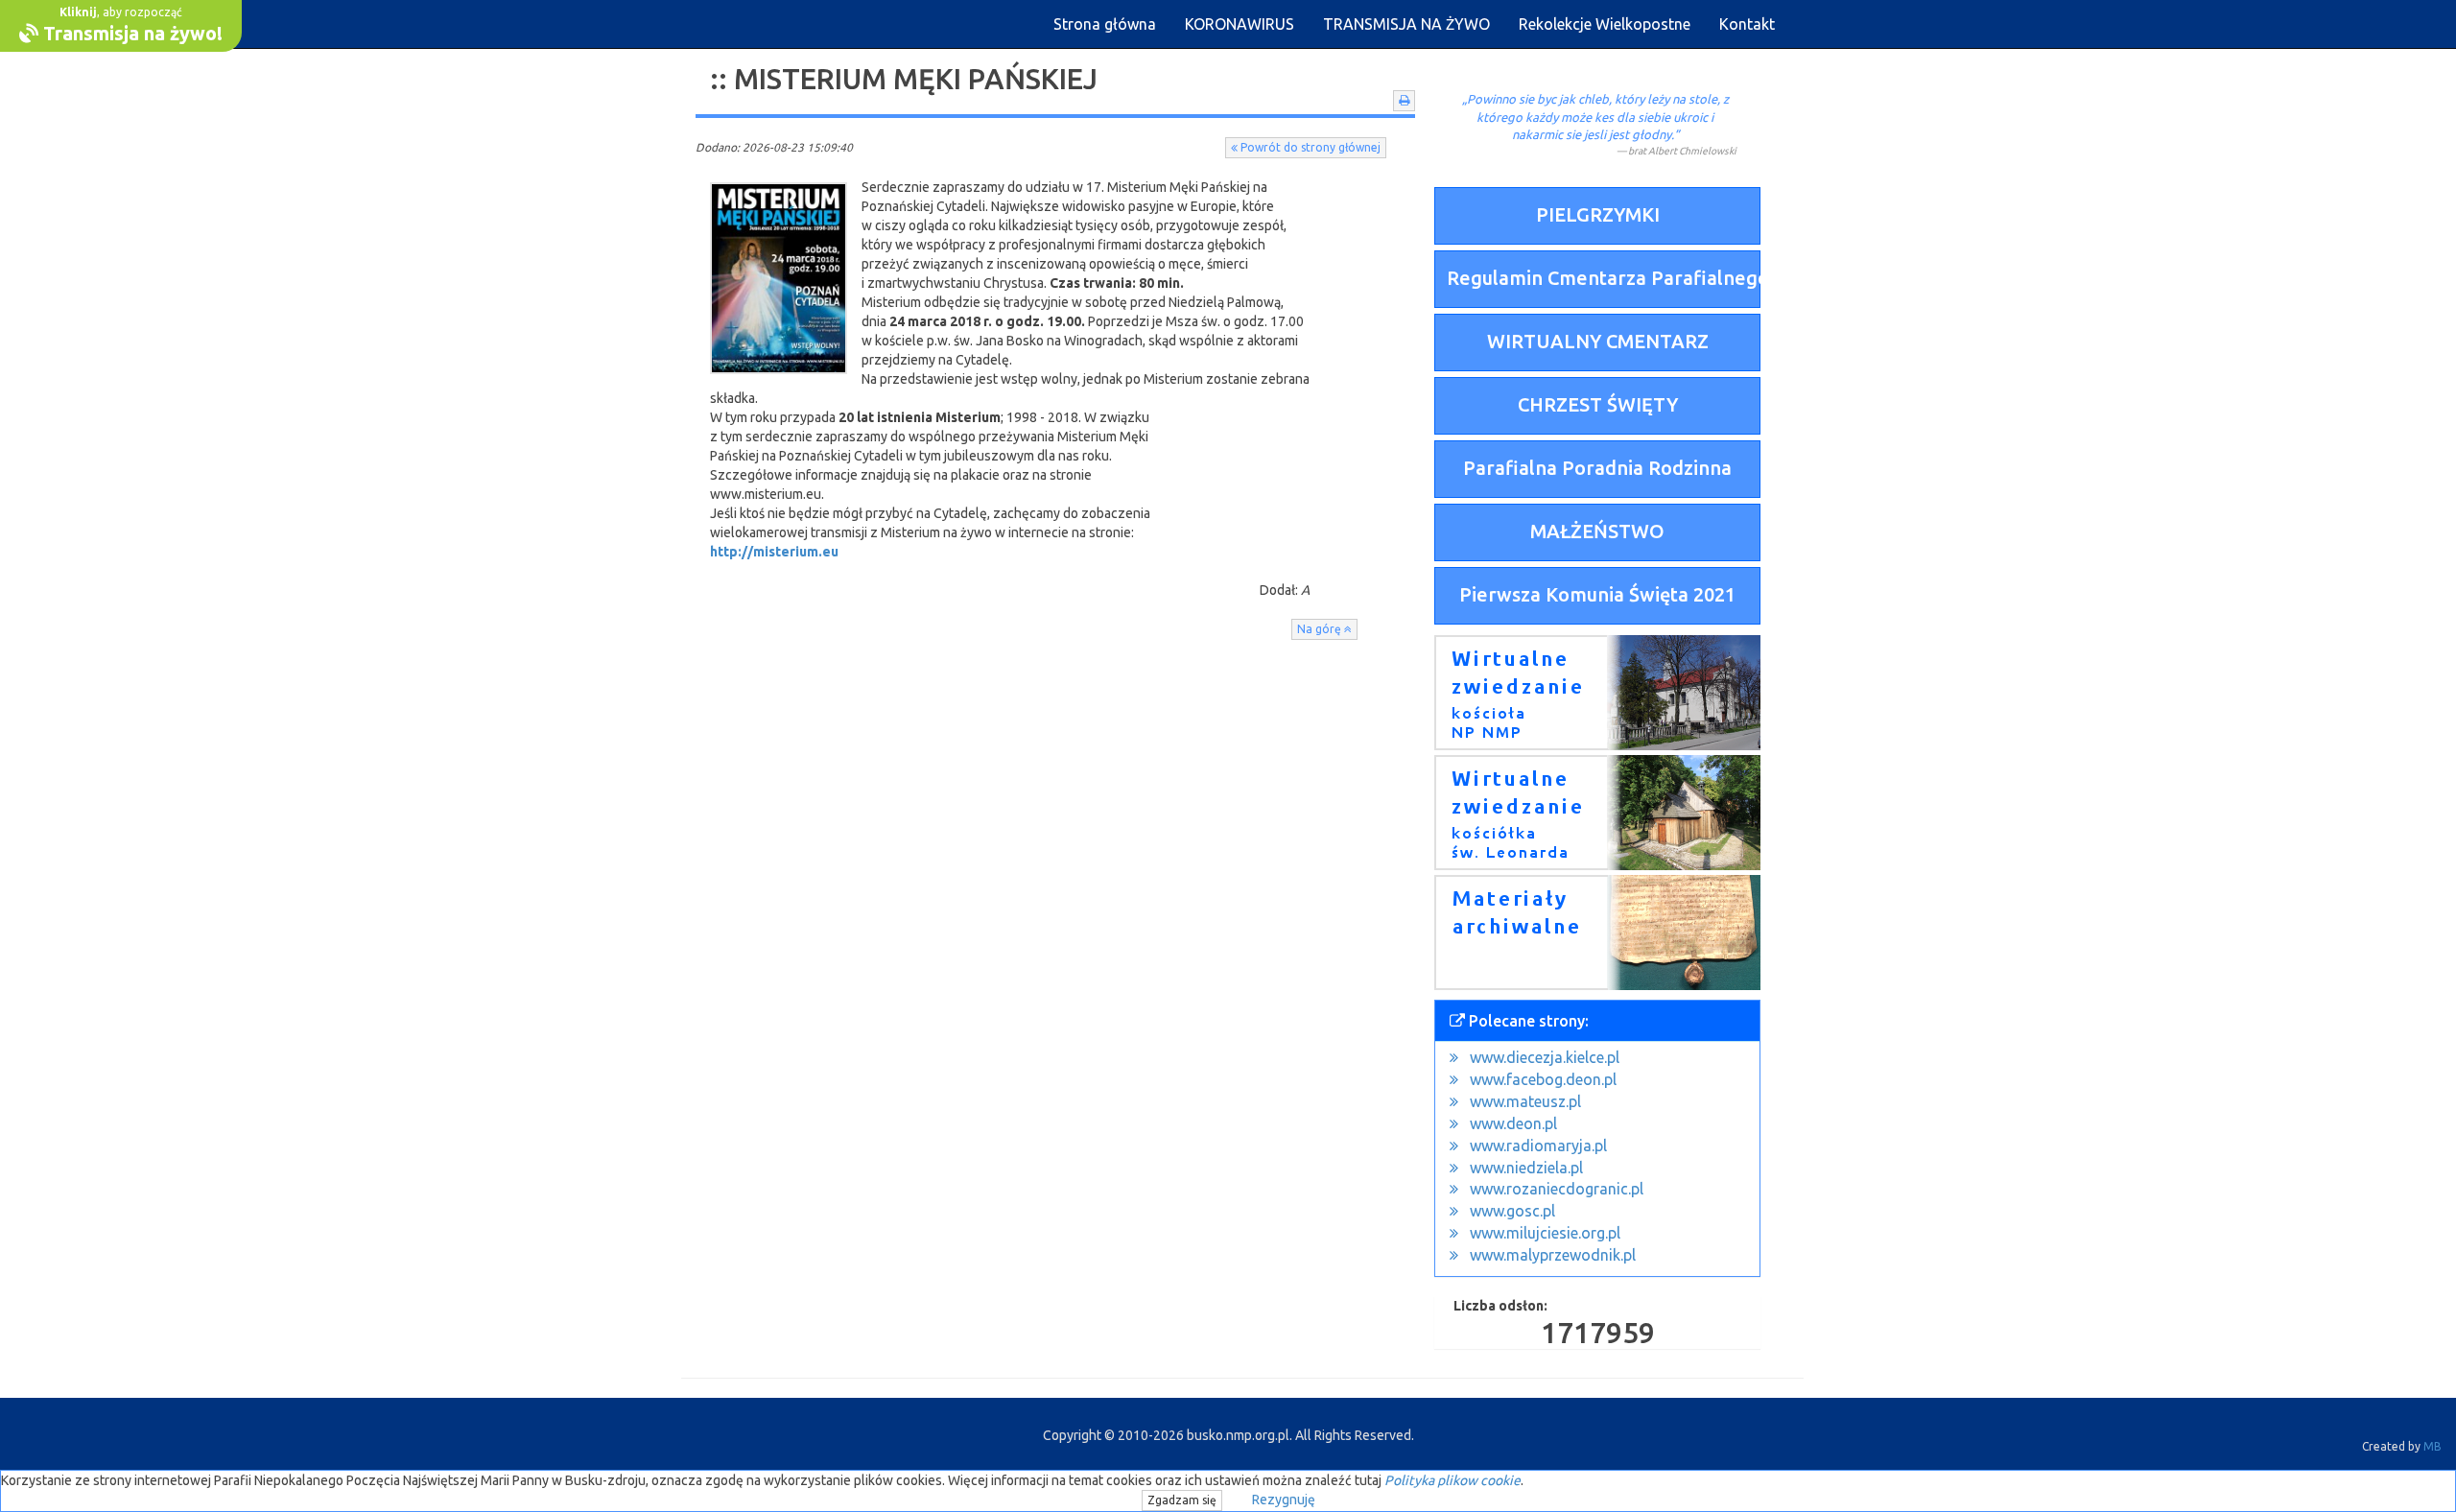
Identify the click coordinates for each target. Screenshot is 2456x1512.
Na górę (1321, 629)
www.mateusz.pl (1525, 1101)
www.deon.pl (1513, 1123)
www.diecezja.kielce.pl (1545, 1057)
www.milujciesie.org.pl (1545, 1233)
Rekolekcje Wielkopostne (1605, 24)
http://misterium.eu (774, 552)
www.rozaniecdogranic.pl (1557, 1189)
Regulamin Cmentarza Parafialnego (1604, 278)
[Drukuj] (1404, 101)
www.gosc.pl (1512, 1211)
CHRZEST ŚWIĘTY (1598, 404)
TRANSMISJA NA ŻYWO (1406, 24)
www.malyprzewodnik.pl (1553, 1255)
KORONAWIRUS (1240, 24)
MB (2432, 1446)
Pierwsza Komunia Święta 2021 (1597, 594)
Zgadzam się (1182, 1500)
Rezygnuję (1284, 1500)
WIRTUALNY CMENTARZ (1598, 341)
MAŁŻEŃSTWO (1597, 531)
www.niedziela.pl (1526, 1168)
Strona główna (1105, 24)
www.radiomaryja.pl (1538, 1146)
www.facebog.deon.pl (1543, 1079)
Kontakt (1747, 24)
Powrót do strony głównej (1309, 147)
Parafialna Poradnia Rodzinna (1597, 468)
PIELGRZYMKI (1598, 214)
